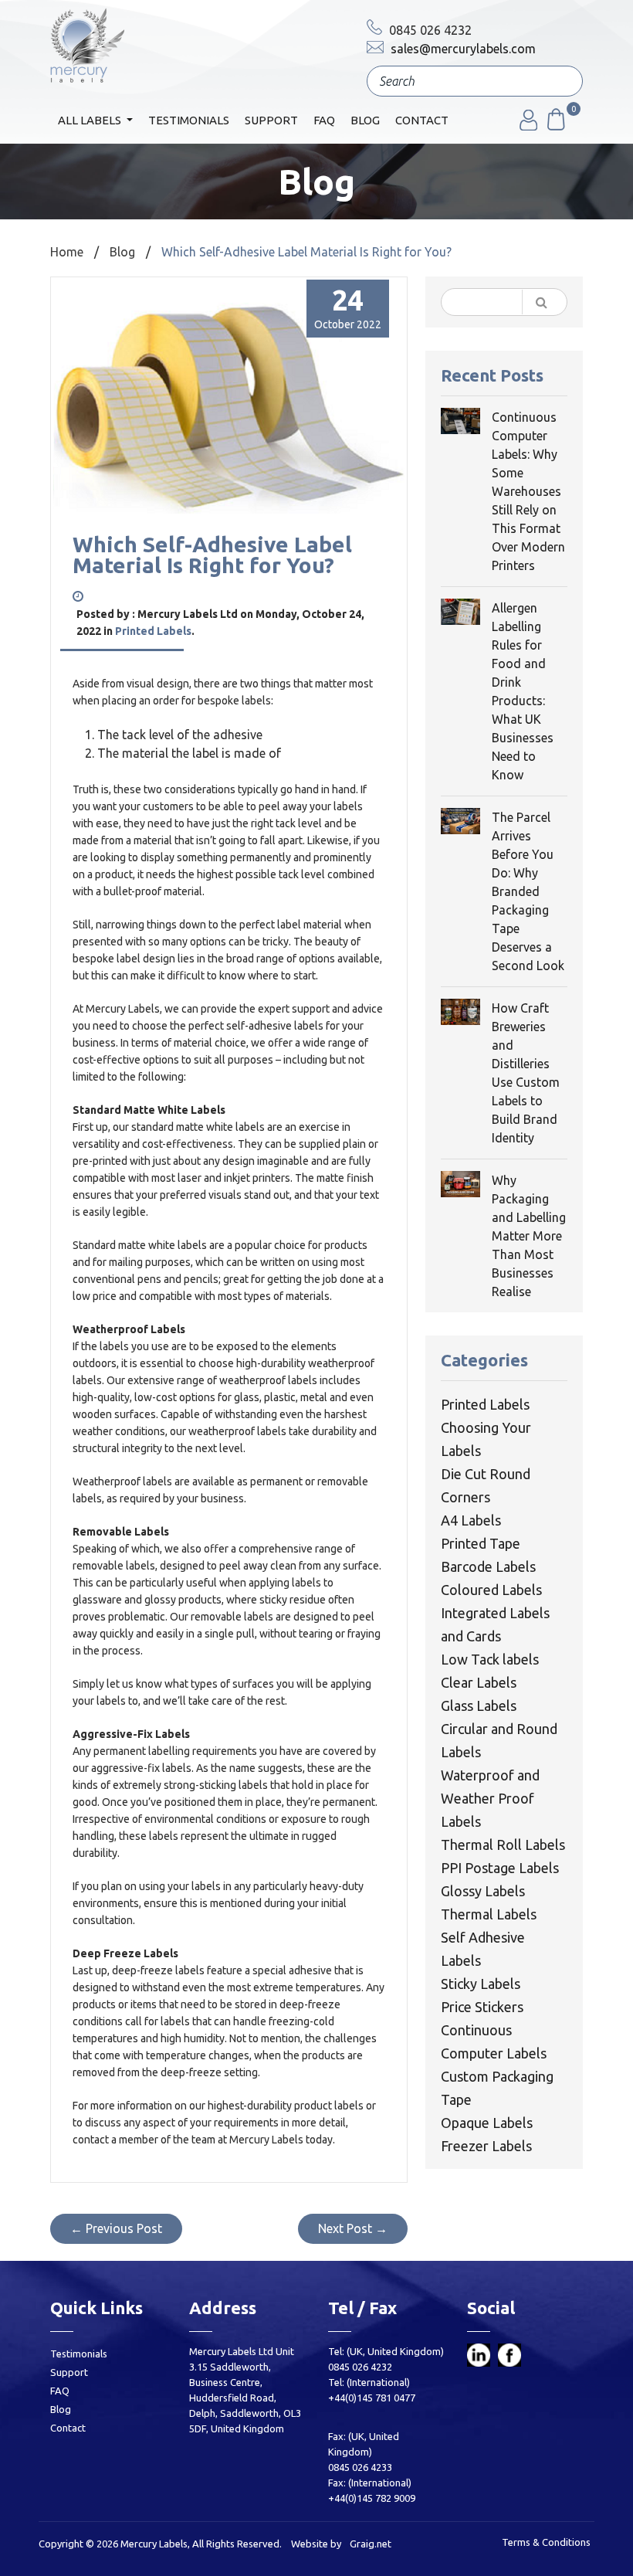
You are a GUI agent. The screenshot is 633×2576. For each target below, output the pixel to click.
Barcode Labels (488, 1566)
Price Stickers (482, 2007)
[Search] (560, 83)
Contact (422, 120)
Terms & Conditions (546, 2542)
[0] (555, 126)
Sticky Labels (481, 1984)
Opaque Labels (487, 2123)
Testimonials (189, 120)
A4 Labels (471, 1520)
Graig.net (371, 2544)
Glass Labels (479, 1705)
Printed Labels (153, 631)
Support (271, 120)
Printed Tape (481, 1543)
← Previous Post (116, 2228)
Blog (365, 120)
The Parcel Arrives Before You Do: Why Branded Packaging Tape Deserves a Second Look (528, 891)
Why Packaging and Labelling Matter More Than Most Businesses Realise (529, 1236)
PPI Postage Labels (500, 1868)
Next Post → (353, 2228)
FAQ (324, 120)
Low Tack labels (490, 1659)
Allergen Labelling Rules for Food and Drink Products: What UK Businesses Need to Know (523, 691)
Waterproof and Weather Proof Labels (490, 1798)
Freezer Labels (486, 2146)
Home (67, 252)
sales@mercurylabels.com (462, 49)
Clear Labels (479, 1682)
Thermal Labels (489, 1914)
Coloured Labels (491, 1590)
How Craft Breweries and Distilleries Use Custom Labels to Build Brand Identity (526, 1073)
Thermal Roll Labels (503, 1845)
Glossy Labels (483, 1891)
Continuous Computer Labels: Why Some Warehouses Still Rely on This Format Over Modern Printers (528, 491)
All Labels (91, 120)
